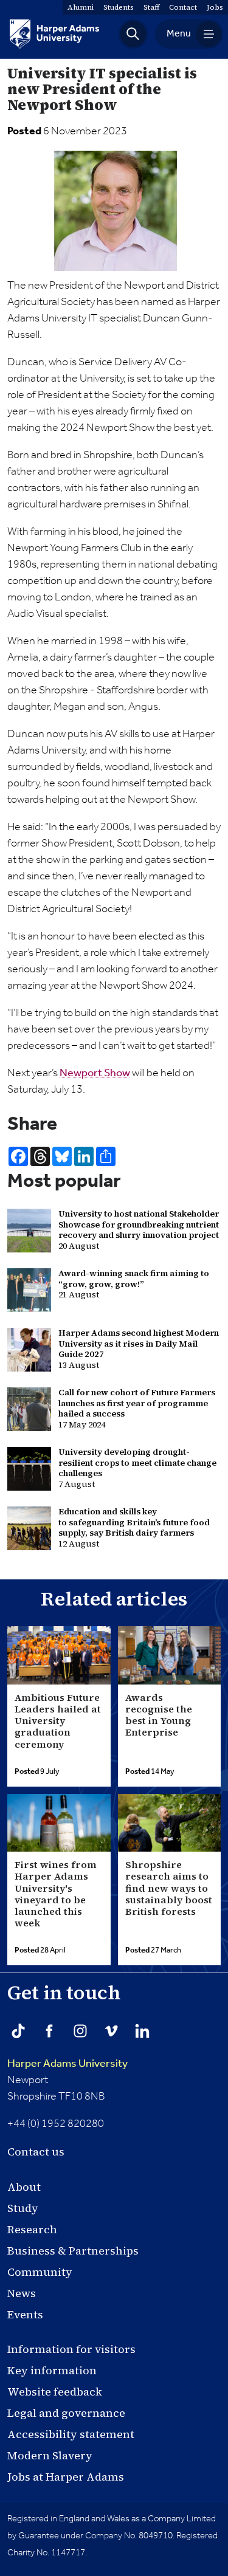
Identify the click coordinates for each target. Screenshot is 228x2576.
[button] (133, 34)
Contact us (36, 2152)
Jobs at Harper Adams (66, 2477)
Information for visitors (71, 2349)
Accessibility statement (71, 2434)
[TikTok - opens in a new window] (18, 2031)
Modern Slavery (50, 2455)
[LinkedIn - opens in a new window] (142, 2031)
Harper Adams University (67, 2064)
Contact (183, 7)
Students (119, 7)
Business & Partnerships (73, 2251)
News (22, 2293)
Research (32, 2229)
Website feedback (55, 2392)
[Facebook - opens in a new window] (49, 2031)
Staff (151, 7)
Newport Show (95, 1073)
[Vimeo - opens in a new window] (111, 2031)
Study (23, 2208)
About (24, 2187)
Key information (52, 2370)
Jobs (215, 7)
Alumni (81, 7)
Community (40, 2272)
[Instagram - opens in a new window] (80, 2031)
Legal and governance (66, 2413)
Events (25, 2314)
